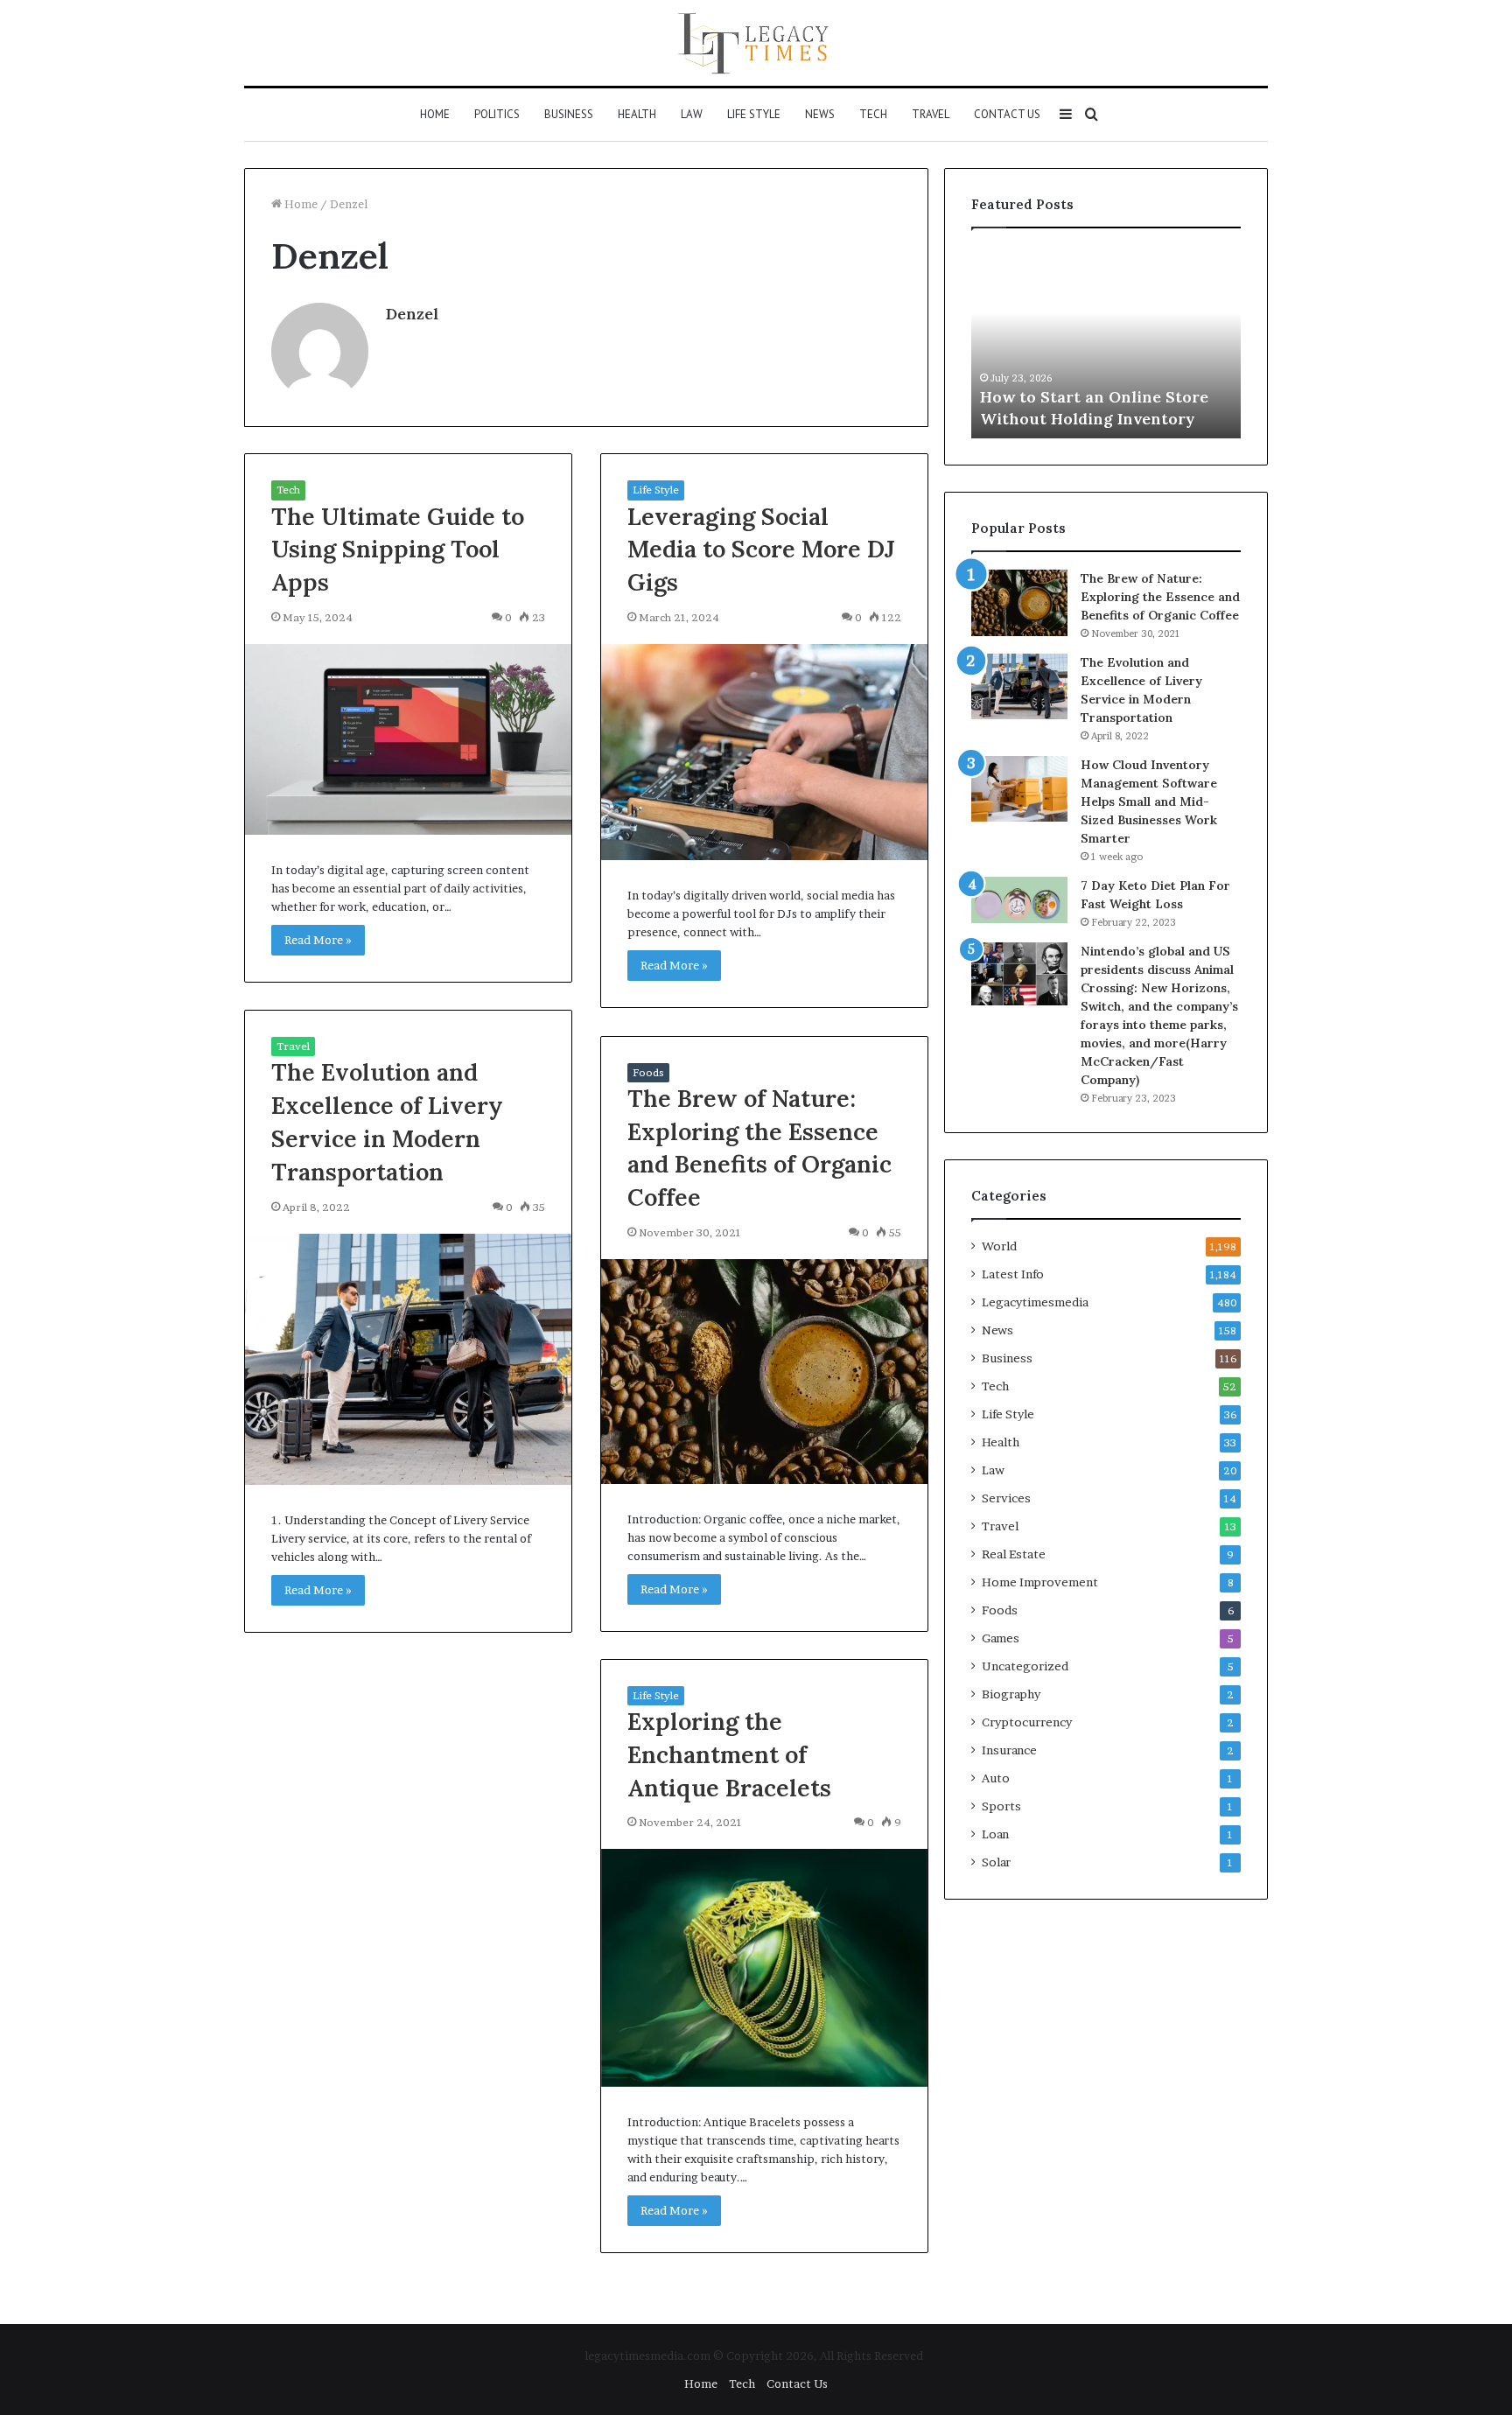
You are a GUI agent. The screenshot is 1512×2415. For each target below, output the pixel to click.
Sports (1001, 1806)
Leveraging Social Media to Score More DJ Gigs (761, 549)
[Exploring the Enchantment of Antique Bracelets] (764, 1967)
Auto (996, 1778)
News (820, 114)
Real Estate (1014, 1554)
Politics (497, 114)
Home (435, 114)
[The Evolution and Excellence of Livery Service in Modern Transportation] (408, 1359)
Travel (931, 114)
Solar (996, 1862)
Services (1006, 1498)
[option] (1106, 342)
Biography (1011, 1694)
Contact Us (1007, 114)
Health (637, 114)
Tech (873, 114)
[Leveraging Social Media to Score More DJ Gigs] (764, 752)
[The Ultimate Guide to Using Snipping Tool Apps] (408, 739)
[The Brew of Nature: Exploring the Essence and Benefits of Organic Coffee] (764, 1372)
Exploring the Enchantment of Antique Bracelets (729, 1754)
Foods (648, 1072)
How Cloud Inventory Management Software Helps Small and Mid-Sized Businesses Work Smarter (1149, 801)
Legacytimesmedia (1035, 1302)
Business (569, 114)
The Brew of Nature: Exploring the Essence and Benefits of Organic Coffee (1160, 597)
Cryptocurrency (1027, 1722)
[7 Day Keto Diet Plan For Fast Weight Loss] (1019, 900)
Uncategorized (1025, 1666)
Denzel (412, 314)
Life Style (754, 114)
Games (1001, 1638)
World (999, 1246)
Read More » (318, 940)
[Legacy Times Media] (756, 43)
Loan (995, 1834)
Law (692, 114)
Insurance (1009, 1750)
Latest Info (1013, 1274)
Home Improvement (1040, 1582)
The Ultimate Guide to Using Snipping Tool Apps (398, 549)
